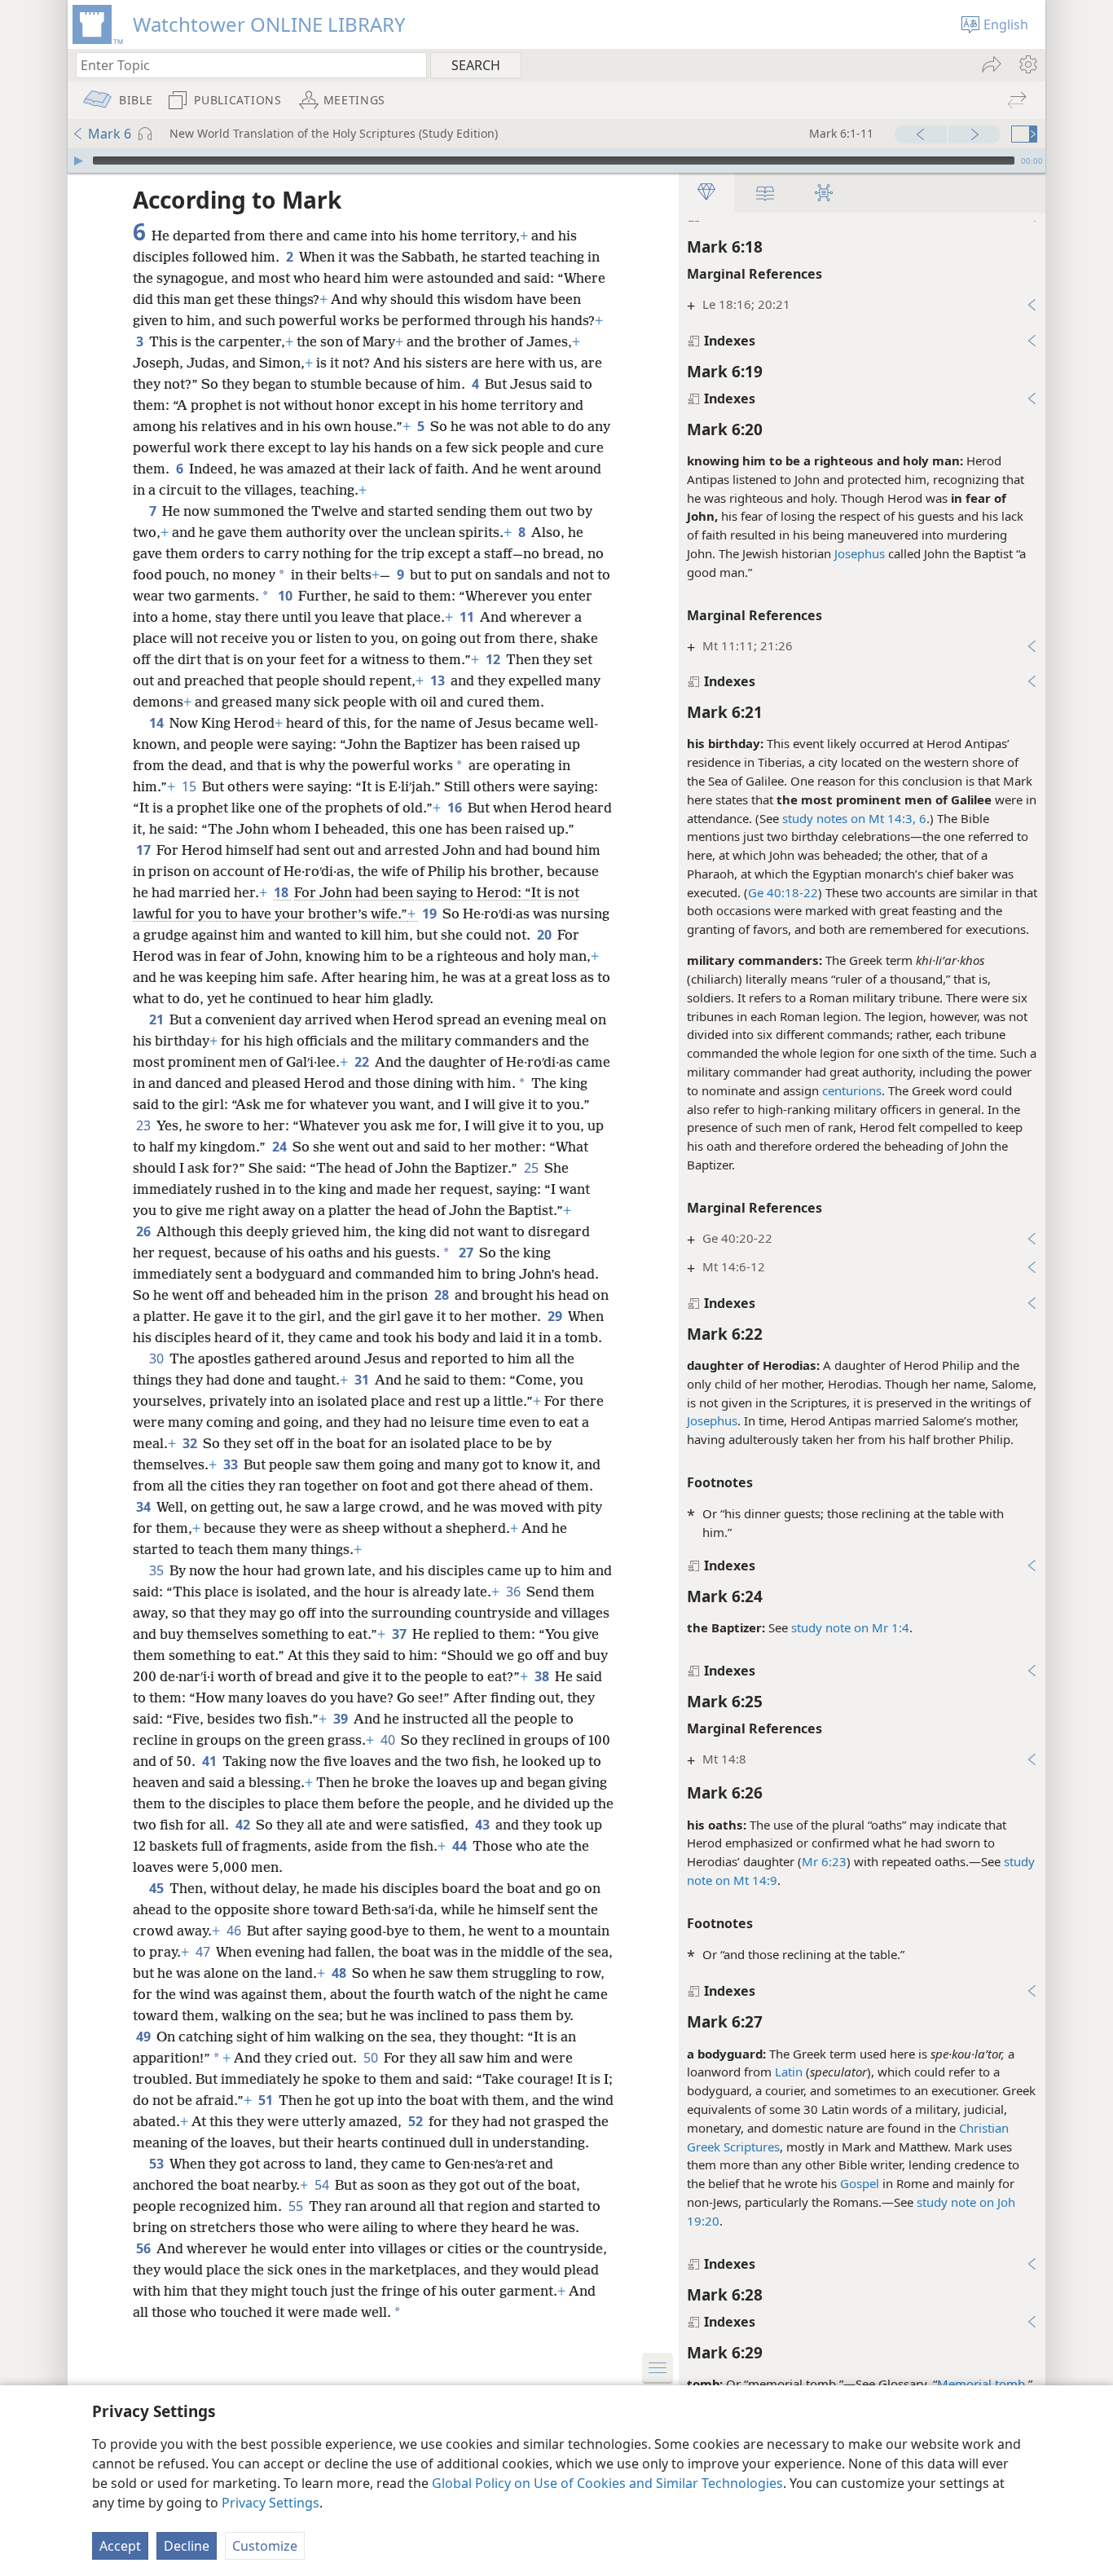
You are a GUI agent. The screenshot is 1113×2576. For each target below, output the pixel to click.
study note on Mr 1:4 (850, 1627)
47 (204, 1952)
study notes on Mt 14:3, (849, 818)
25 (532, 1168)
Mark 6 (110, 134)
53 (158, 2164)
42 (244, 1825)
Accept (120, 2546)
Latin (789, 2072)
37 (400, 1634)
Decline (187, 2546)
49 (145, 2037)
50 (372, 2058)
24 (281, 1147)
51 (267, 2100)
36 (515, 1592)
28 (443, 1295)
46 (235, 1931)
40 (389, 1740)
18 (282, 892)
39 (342, 1719)
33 (232, 1464)
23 (145, 1125)
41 (211, 1761)
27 (467, 1253)
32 (191, 1443)
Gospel (860, 2183)
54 (323, 2185)
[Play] (78, 161)
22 (363, 1062)
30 (158, 1358)
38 (543, 1676)
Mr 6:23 (824, 1861)
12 (494, 659)
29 (556, 1316)
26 (145, 1231)
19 (431, 914)
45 (158, 1888)
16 (456, 808)
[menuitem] (1027, 64)
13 (439, 680)
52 (417, 2121)
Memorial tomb (981, 2384)
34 (145, 1507)
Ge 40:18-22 (783, 892)
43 (484, 1825)
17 (145, 850)
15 (190, 786)
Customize (265, 2546)
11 (468, 617)
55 (297, 2206)
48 (340, 1973)
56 (145, 2248)
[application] (556, 161)
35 (158, 1570)
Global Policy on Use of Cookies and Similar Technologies (607, 2483)
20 (546, 935)
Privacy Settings (271, 2503)
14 (158, 723)
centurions (852, 1090)
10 (286, 596)
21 (158, 1019)
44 (461, 1846)
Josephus (860, 553)
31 (363, 1380)
